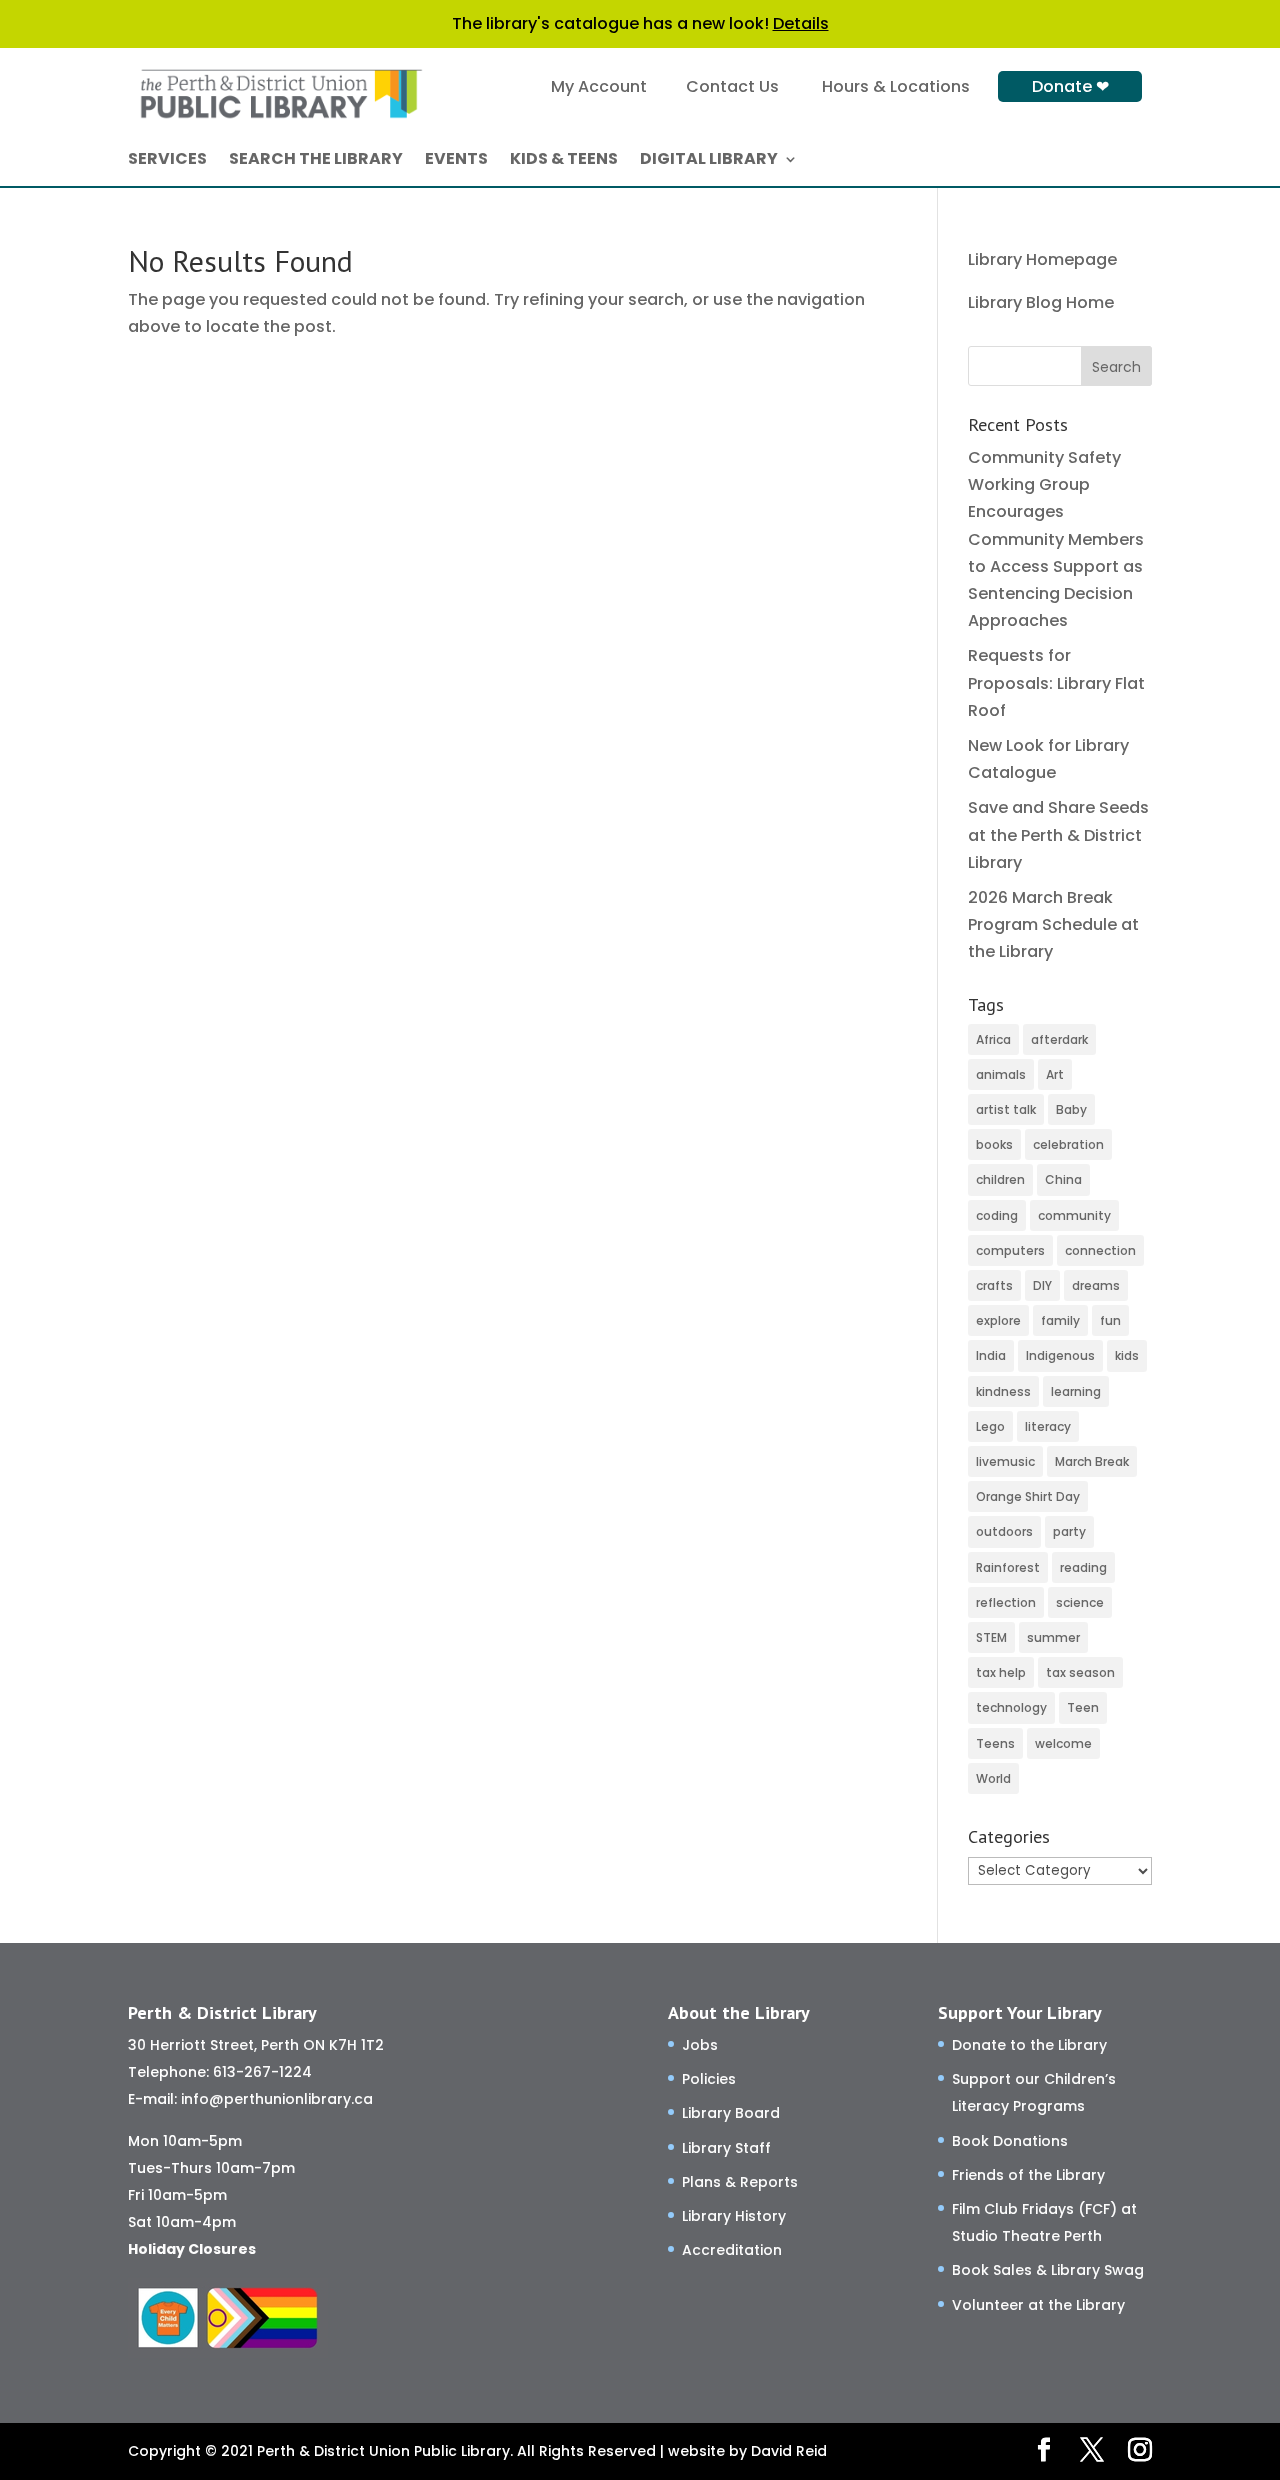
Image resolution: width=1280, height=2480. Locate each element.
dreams (1096, 1285)
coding (997, 1215)
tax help (1001, 1672)
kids (1127, 1355)
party (1069, 1531)
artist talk (1006, 1109)
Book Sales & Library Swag (1048, 2270)
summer (1053, 1637)
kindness (1003, 1391)
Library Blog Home (1041, 302)
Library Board (731, 2113)
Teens (995, 1743)
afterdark (1059, 1039)
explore (998, 1320)
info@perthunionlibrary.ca (277, 2099)
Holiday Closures (192, 2249)
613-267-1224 (262, 2072)
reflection (1006, 1602)
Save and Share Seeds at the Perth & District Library (1058, 834)
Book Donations (1010, 2141)
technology (1011, 1707)
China (1063, 1179)
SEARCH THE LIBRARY (316, 161)
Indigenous (1060, 1355)
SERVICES (167, 161)
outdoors (1004, 1531)
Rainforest (1008, 1567)
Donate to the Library (1029, 2045)
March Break (1092, 1461)
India (991, 1355)
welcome (1063, 1743)
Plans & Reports (740, 2182)
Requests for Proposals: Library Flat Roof (1056, 682)
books (994, 1144)
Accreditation (732, 2250)
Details (801, 23)
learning (1076, 1391)
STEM (991, 1637)
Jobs (700, 2045)
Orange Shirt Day (1028, 1496)
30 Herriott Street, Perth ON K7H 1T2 (256, 2045)
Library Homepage (1042, 259)
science (1080, 1602)
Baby (1071, 1109)
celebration (1068, 1144)
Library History (734, 2216)
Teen (1083, 1707)
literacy (1048, 1426)
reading (1083, 1567)
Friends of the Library (1028, 2175)
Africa (993, 1039)
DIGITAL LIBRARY (709, 161)
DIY (1042, 1285)
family (1060, 1320)
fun (1110, 1320)
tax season (1080, 1672)
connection (1100, 1250)
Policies (709, 2079)
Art (1055, 1074)
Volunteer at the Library (1038, 2305)
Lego (990, 1426)
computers (1010, 1250)
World (993, 1778)
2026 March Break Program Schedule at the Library (1053, 924)
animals (1001, 1074)
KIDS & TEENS (564, 161)
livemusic (1005, 1461)
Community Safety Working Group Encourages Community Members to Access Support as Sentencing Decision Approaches (1056, 539)
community (1074, 1215)
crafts (994, 1285)
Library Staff (726, 2148)
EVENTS (456, 161)
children (1000, 1179)
